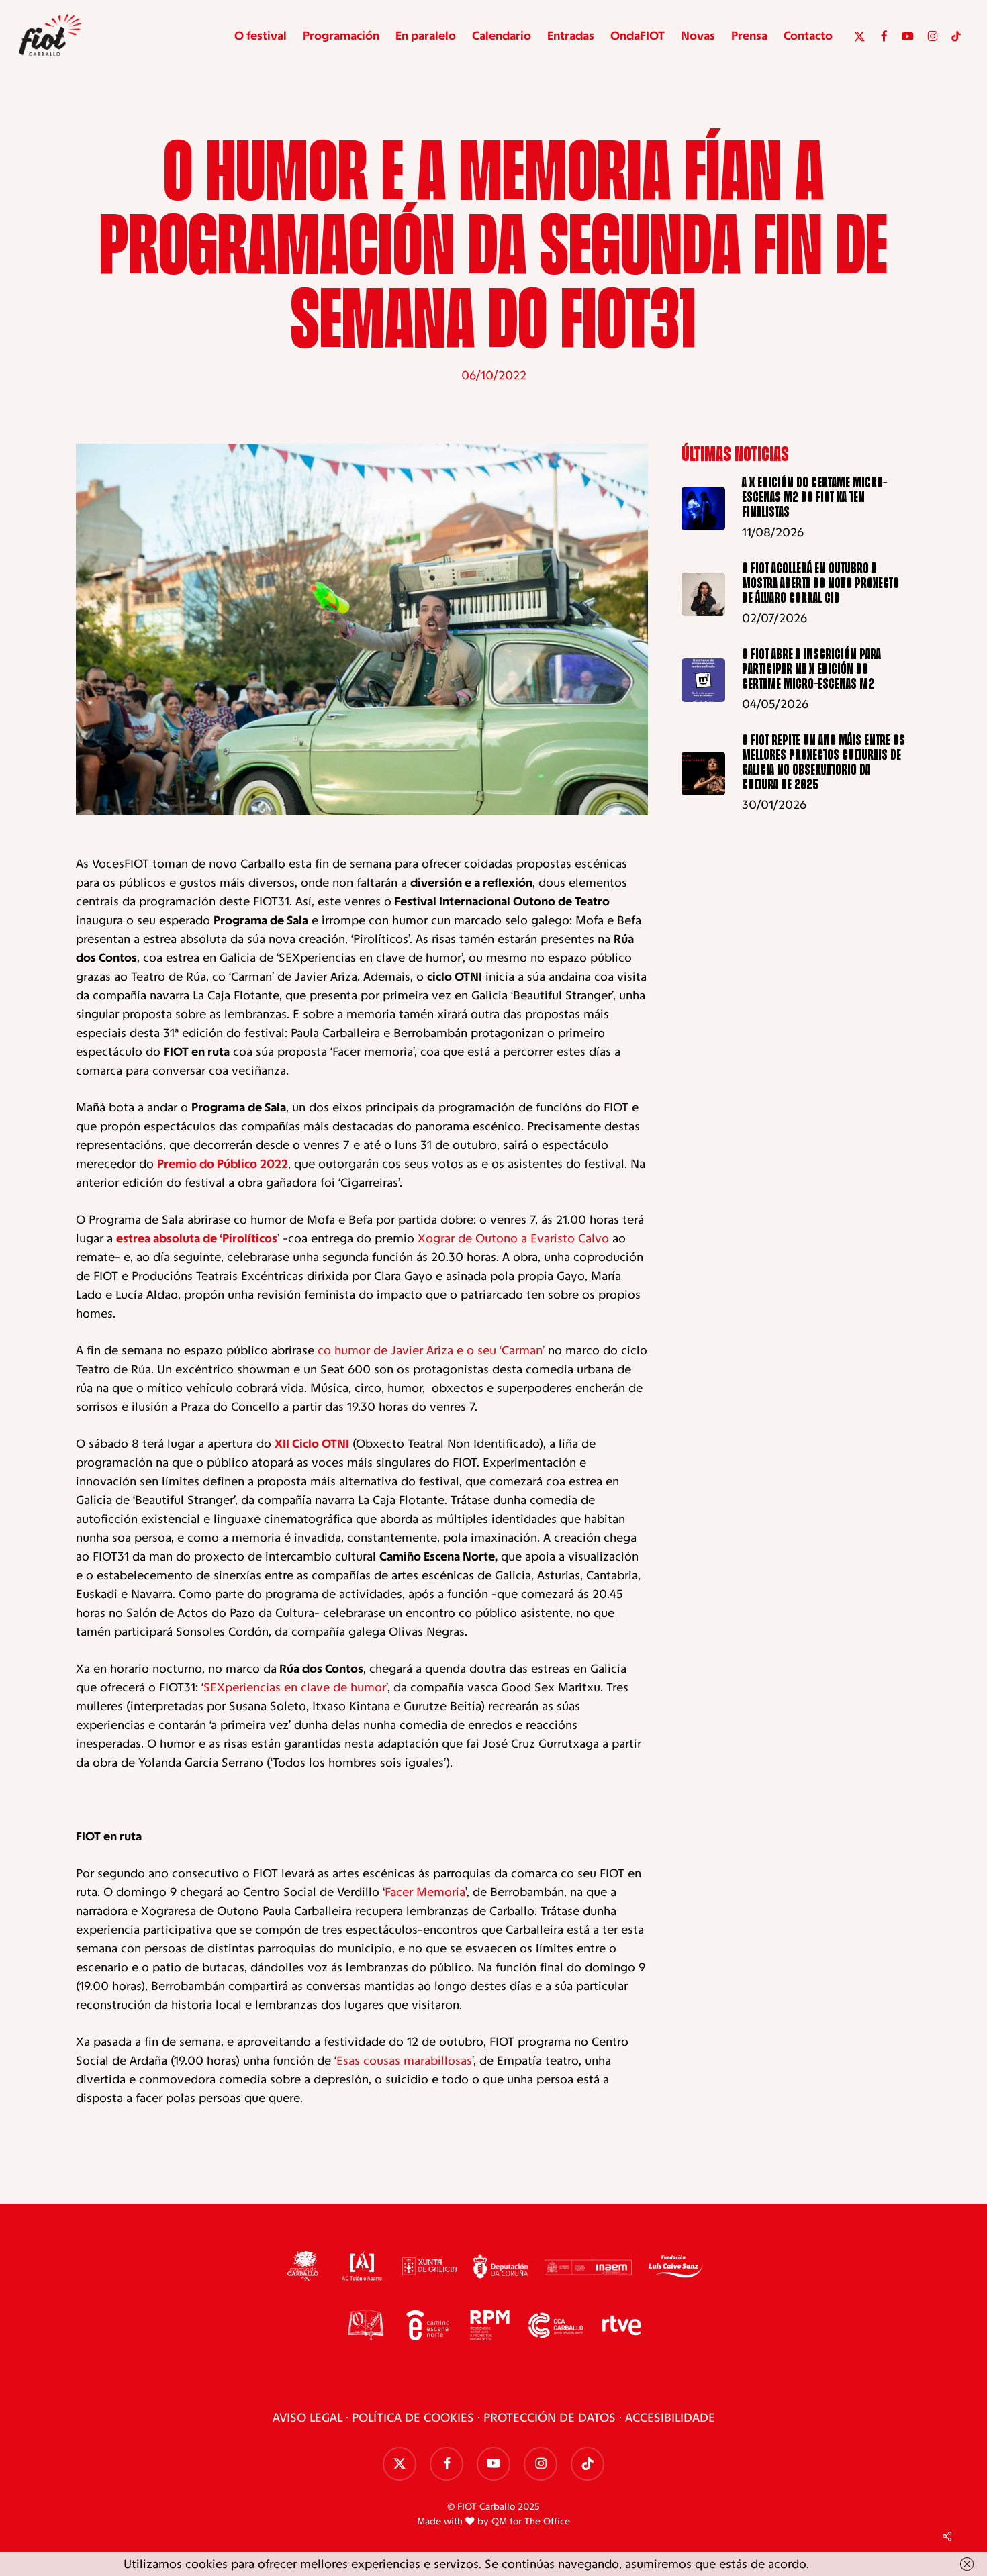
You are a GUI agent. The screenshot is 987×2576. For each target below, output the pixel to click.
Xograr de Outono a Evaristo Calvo (513, 1238)
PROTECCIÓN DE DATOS (550, 2418)
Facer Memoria (425, 1892)
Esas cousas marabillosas (404, 2061)
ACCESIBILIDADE (670, 2418)
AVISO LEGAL (308, 2418)
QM (499, 2521)
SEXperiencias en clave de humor (295, 1687)
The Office (547, 2521)
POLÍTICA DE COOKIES (413, 2418)
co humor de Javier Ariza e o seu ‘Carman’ (431, 1350)
